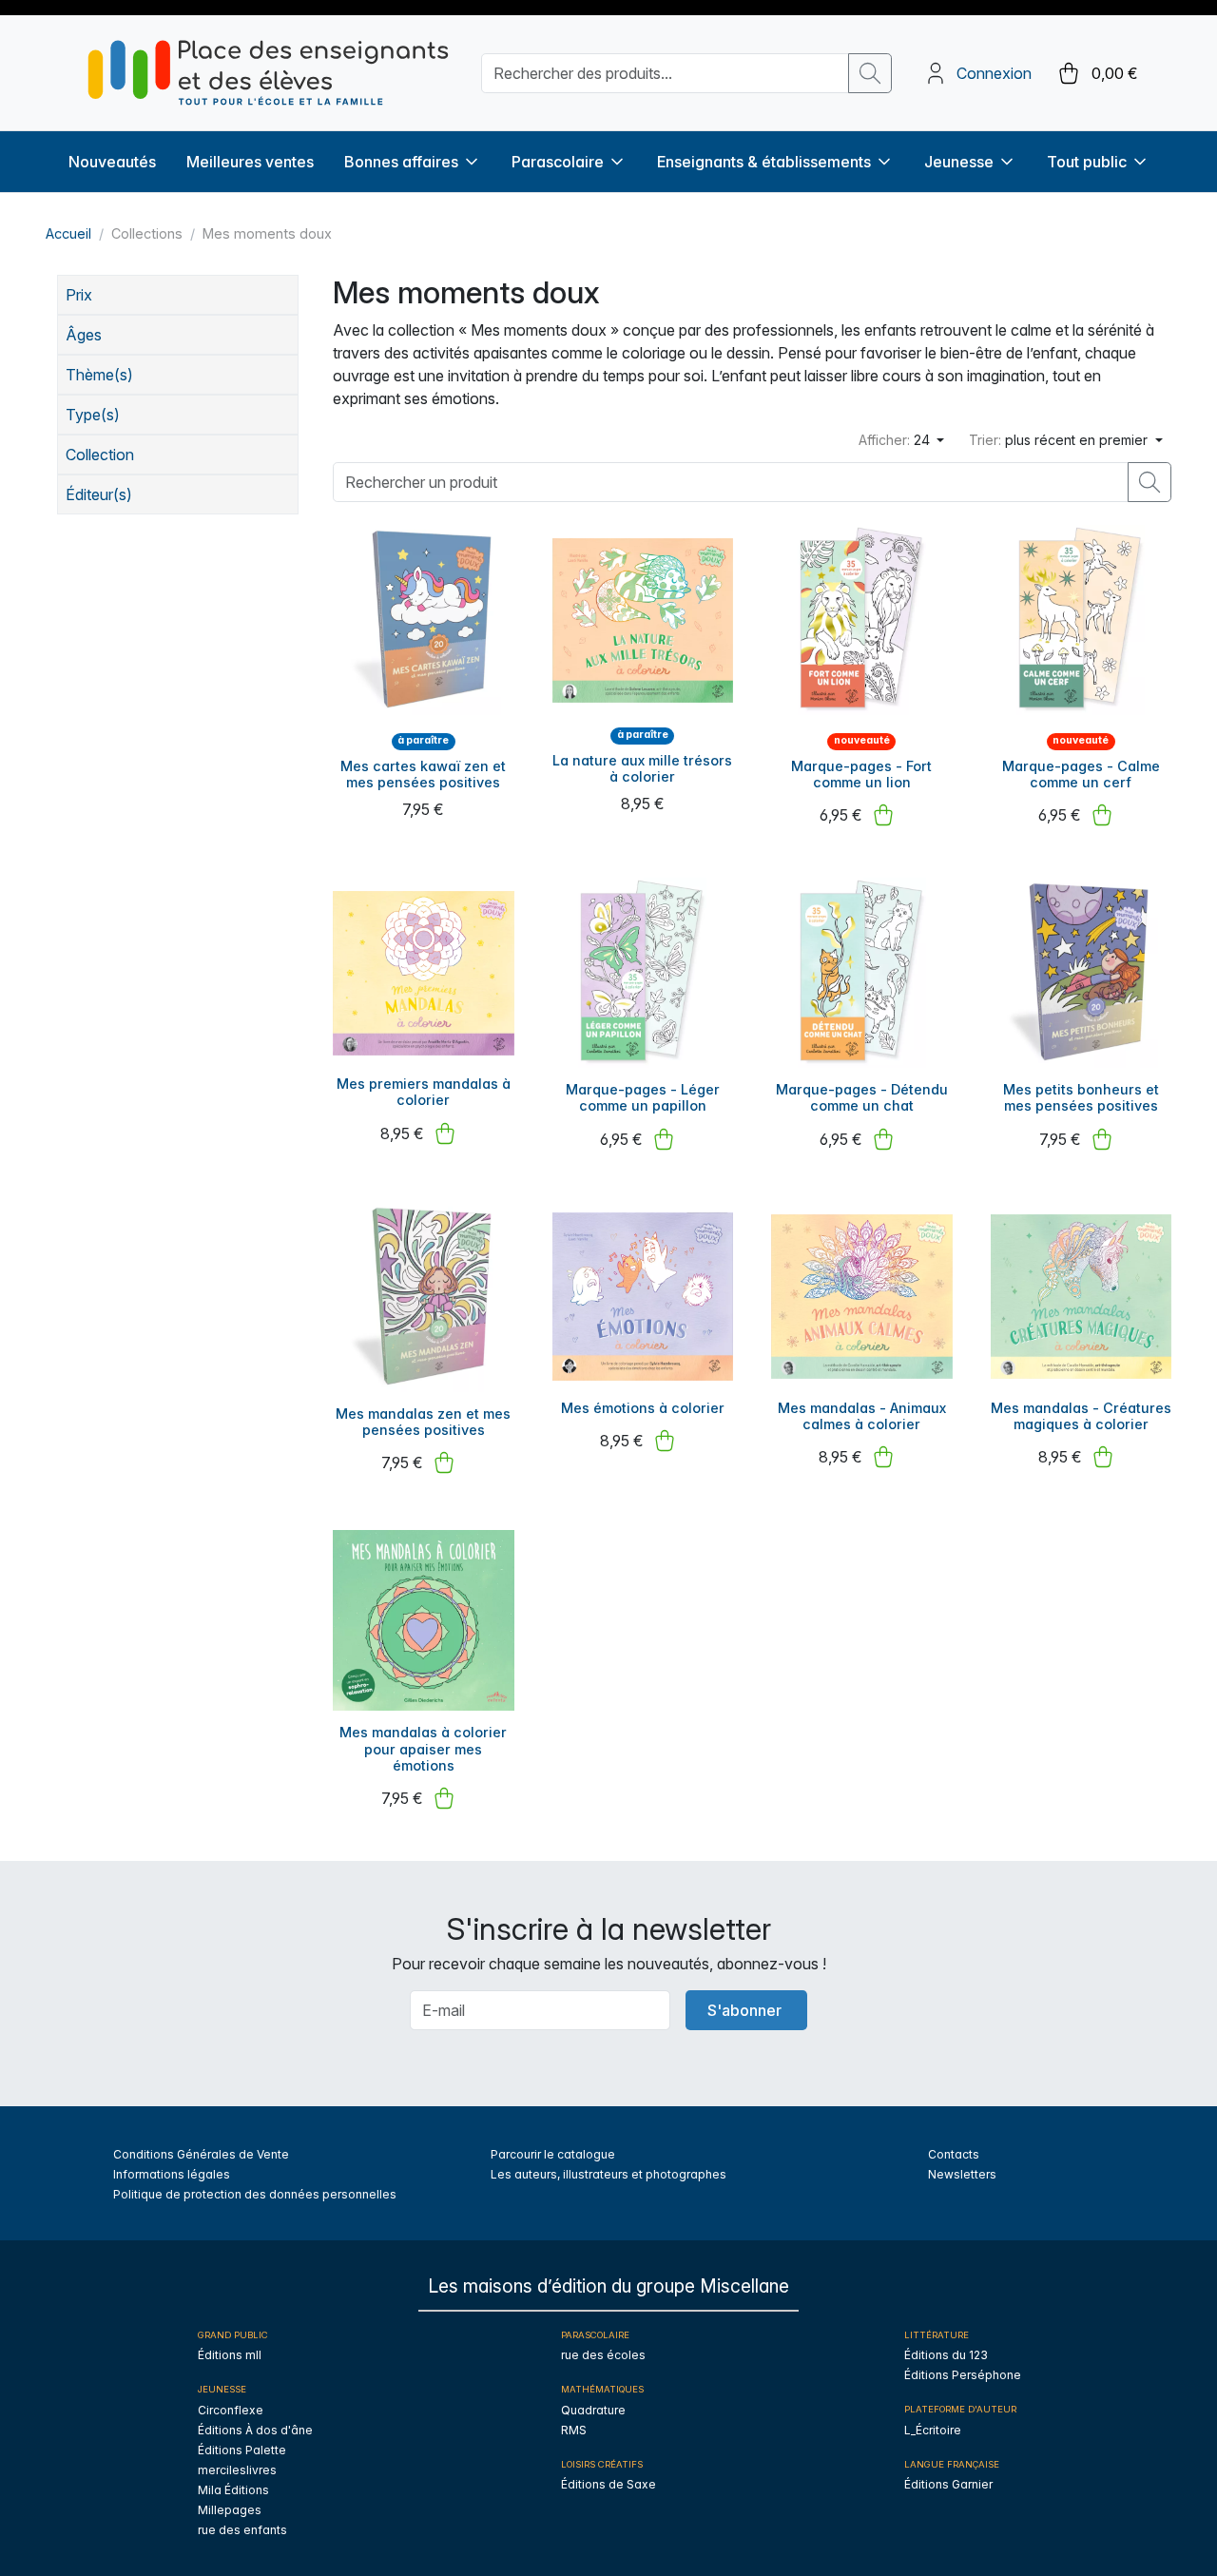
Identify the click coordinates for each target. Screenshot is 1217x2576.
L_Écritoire (933, 2430)
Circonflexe (231, 2410)
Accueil (68, 233)
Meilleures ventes (250, 162)
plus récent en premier (1060, 440)
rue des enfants (242, 2530)
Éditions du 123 (946, 2355)
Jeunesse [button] (959, 162)
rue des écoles (603, 2355)
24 (896, 440)
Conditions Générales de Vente (201, 2154)
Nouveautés (112, 162)
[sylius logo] (268, 73)
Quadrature (593, 2410)
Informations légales (172, 2174)
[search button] (870, 73)
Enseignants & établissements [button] (764, 162)
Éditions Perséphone (963, 2375)
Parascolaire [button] (558, 162)
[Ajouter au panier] (883, 815)
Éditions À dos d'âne (255, 2430)
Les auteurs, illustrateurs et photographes (608, 2174)
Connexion (994, 73)
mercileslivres (237, 2470)
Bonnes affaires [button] (401, 162)
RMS (574, 2430)
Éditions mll (230, 2355)
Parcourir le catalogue (553, 2154)
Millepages (230, 2510)
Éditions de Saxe (608, 2484)
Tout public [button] (1087, 162)
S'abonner (744, 2010)
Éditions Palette (242, 2450)
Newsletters (962, 2174)
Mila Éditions (233, 2490)
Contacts (954, 2154)
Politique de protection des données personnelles (255, 2194)
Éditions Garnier (948, 2484)
